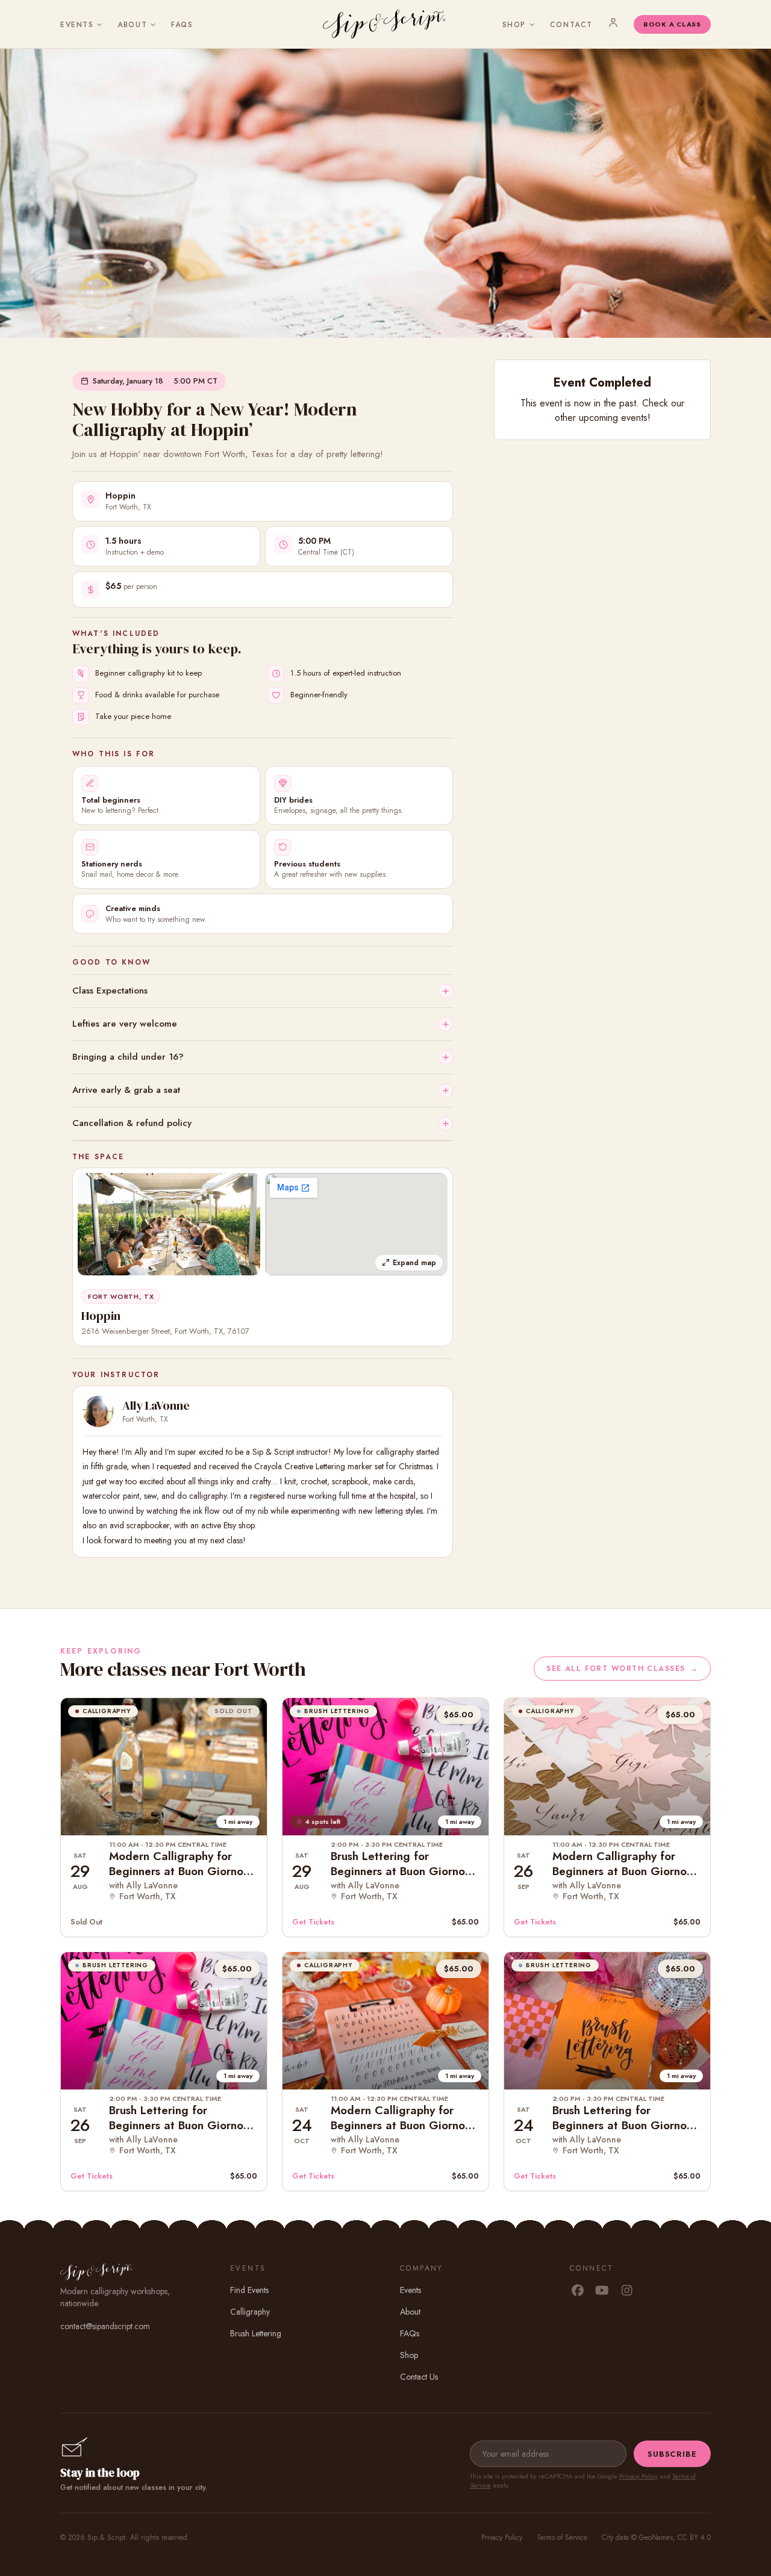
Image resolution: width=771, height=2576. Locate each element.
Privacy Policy (638, 2476)
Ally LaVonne (156, 1405)
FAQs (182, 25)
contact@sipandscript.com (105, 2326)
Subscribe (672, 2454)
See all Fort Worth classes (622, 1669)
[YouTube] (602, 2291)
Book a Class (672, 24)
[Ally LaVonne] (98, 1411)
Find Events (249, 2290)
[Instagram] (627, 2291)
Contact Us (419, 2377)
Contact (571, 25)
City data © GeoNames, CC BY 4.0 (656, 2537)
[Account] (613, 22)
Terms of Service (562, 2537)
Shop (514, 25)
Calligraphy (250, 2312)
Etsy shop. (240, 1525)
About (132, 25)
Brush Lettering (256, 2333)
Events (77, 25)
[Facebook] (577, 2291)
